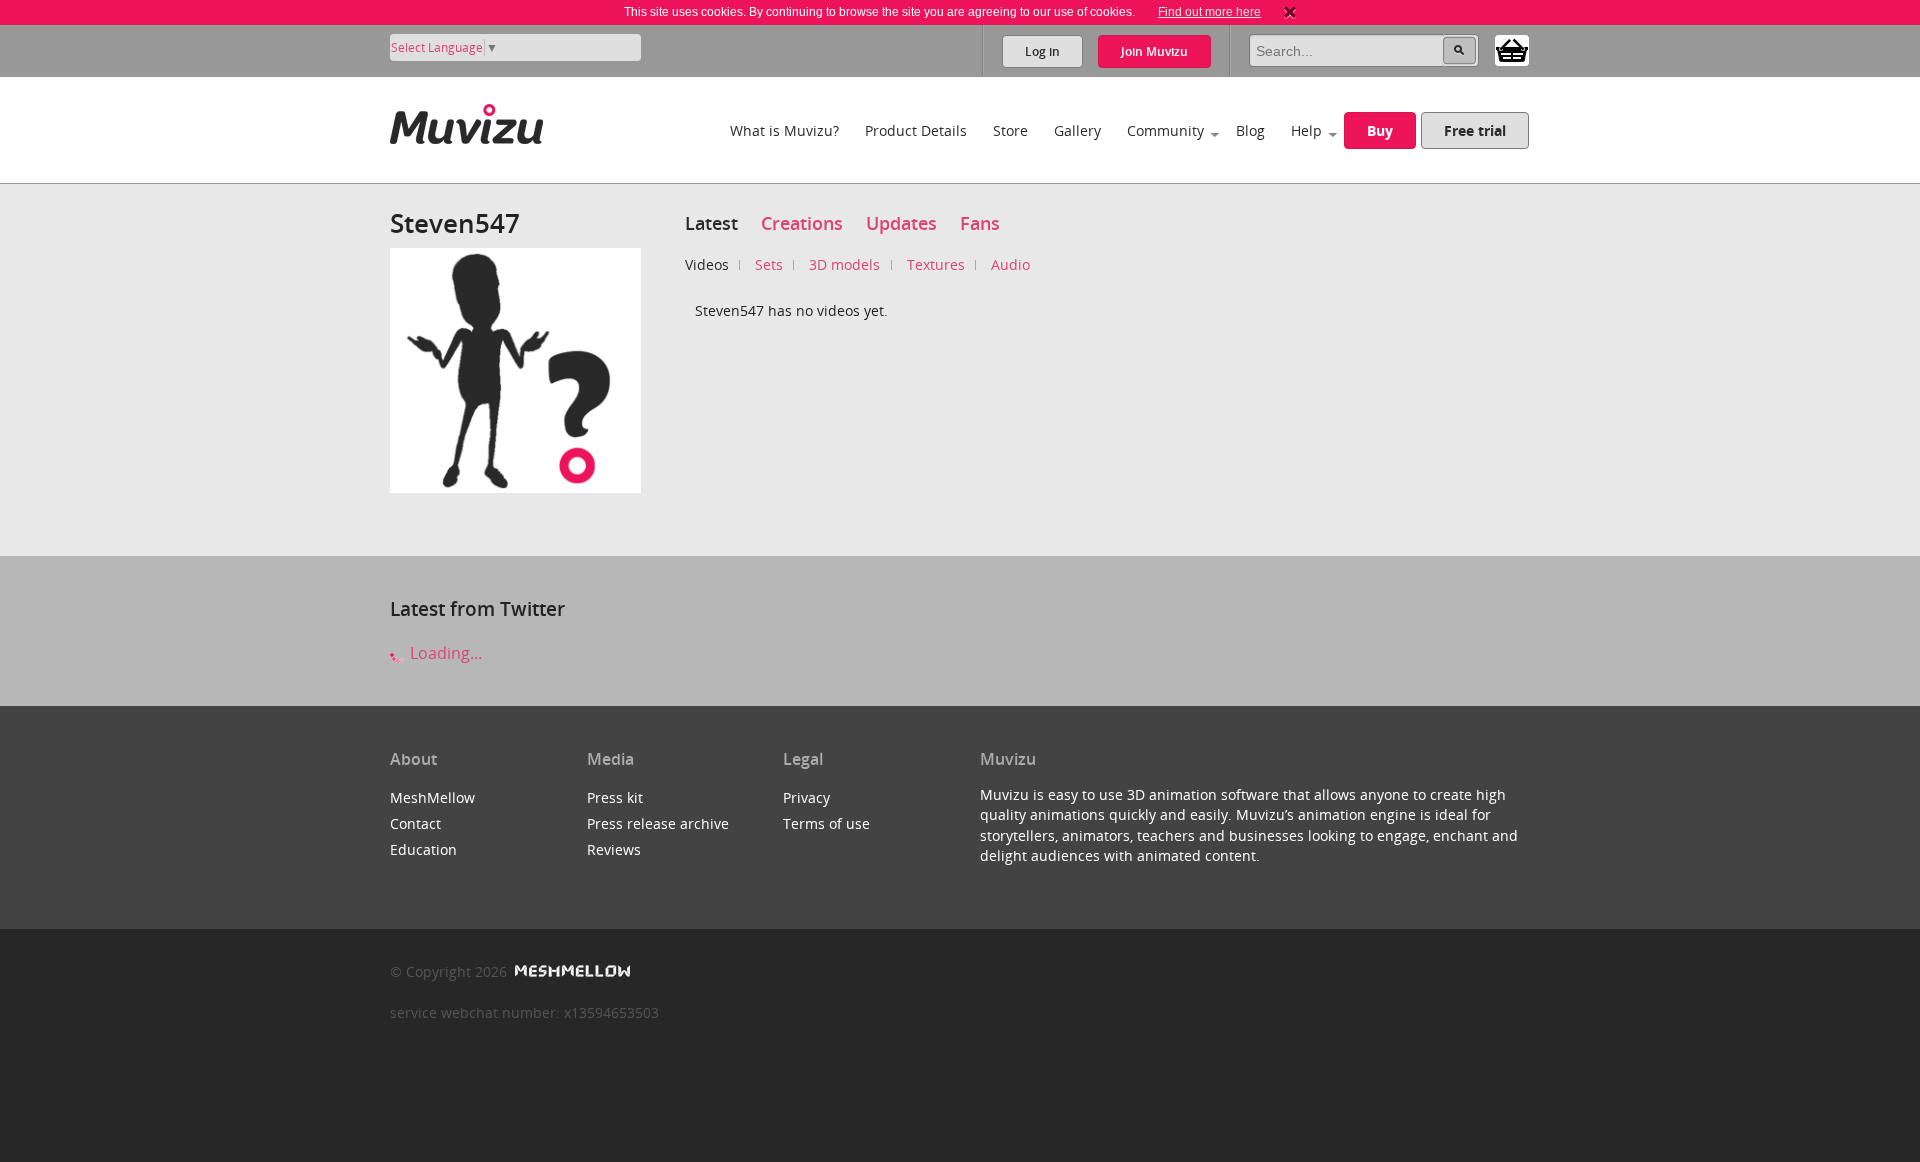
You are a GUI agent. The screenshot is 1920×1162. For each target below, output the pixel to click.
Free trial (1475, 130)
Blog (1250, 130)
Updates (901, 223)
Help (1306, 130)
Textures (936, 264)
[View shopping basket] (1512, 49)
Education (423, 849)
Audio (1010, 264)
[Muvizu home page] (466, 120)
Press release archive (658, 823)
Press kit (615, 797)
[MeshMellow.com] (570, 971)
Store (1010, 130)
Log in (1042, 51)
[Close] (1290, 12)
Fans (980, 223)
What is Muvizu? (784, 130)
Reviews (614, 849)
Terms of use (826, 823)
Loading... (444, 653)
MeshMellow (432, 797)
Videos (707, 264)
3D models (844, 264)
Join (1154, 51)
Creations (802, 223)
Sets (769, 264)
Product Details (916, 130)
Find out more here (1209, 12)
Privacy (806, 797)
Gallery (1077, 130)
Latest (711, 223)
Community (1165, 130)
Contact (415, 823)
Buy (1380, 130)
